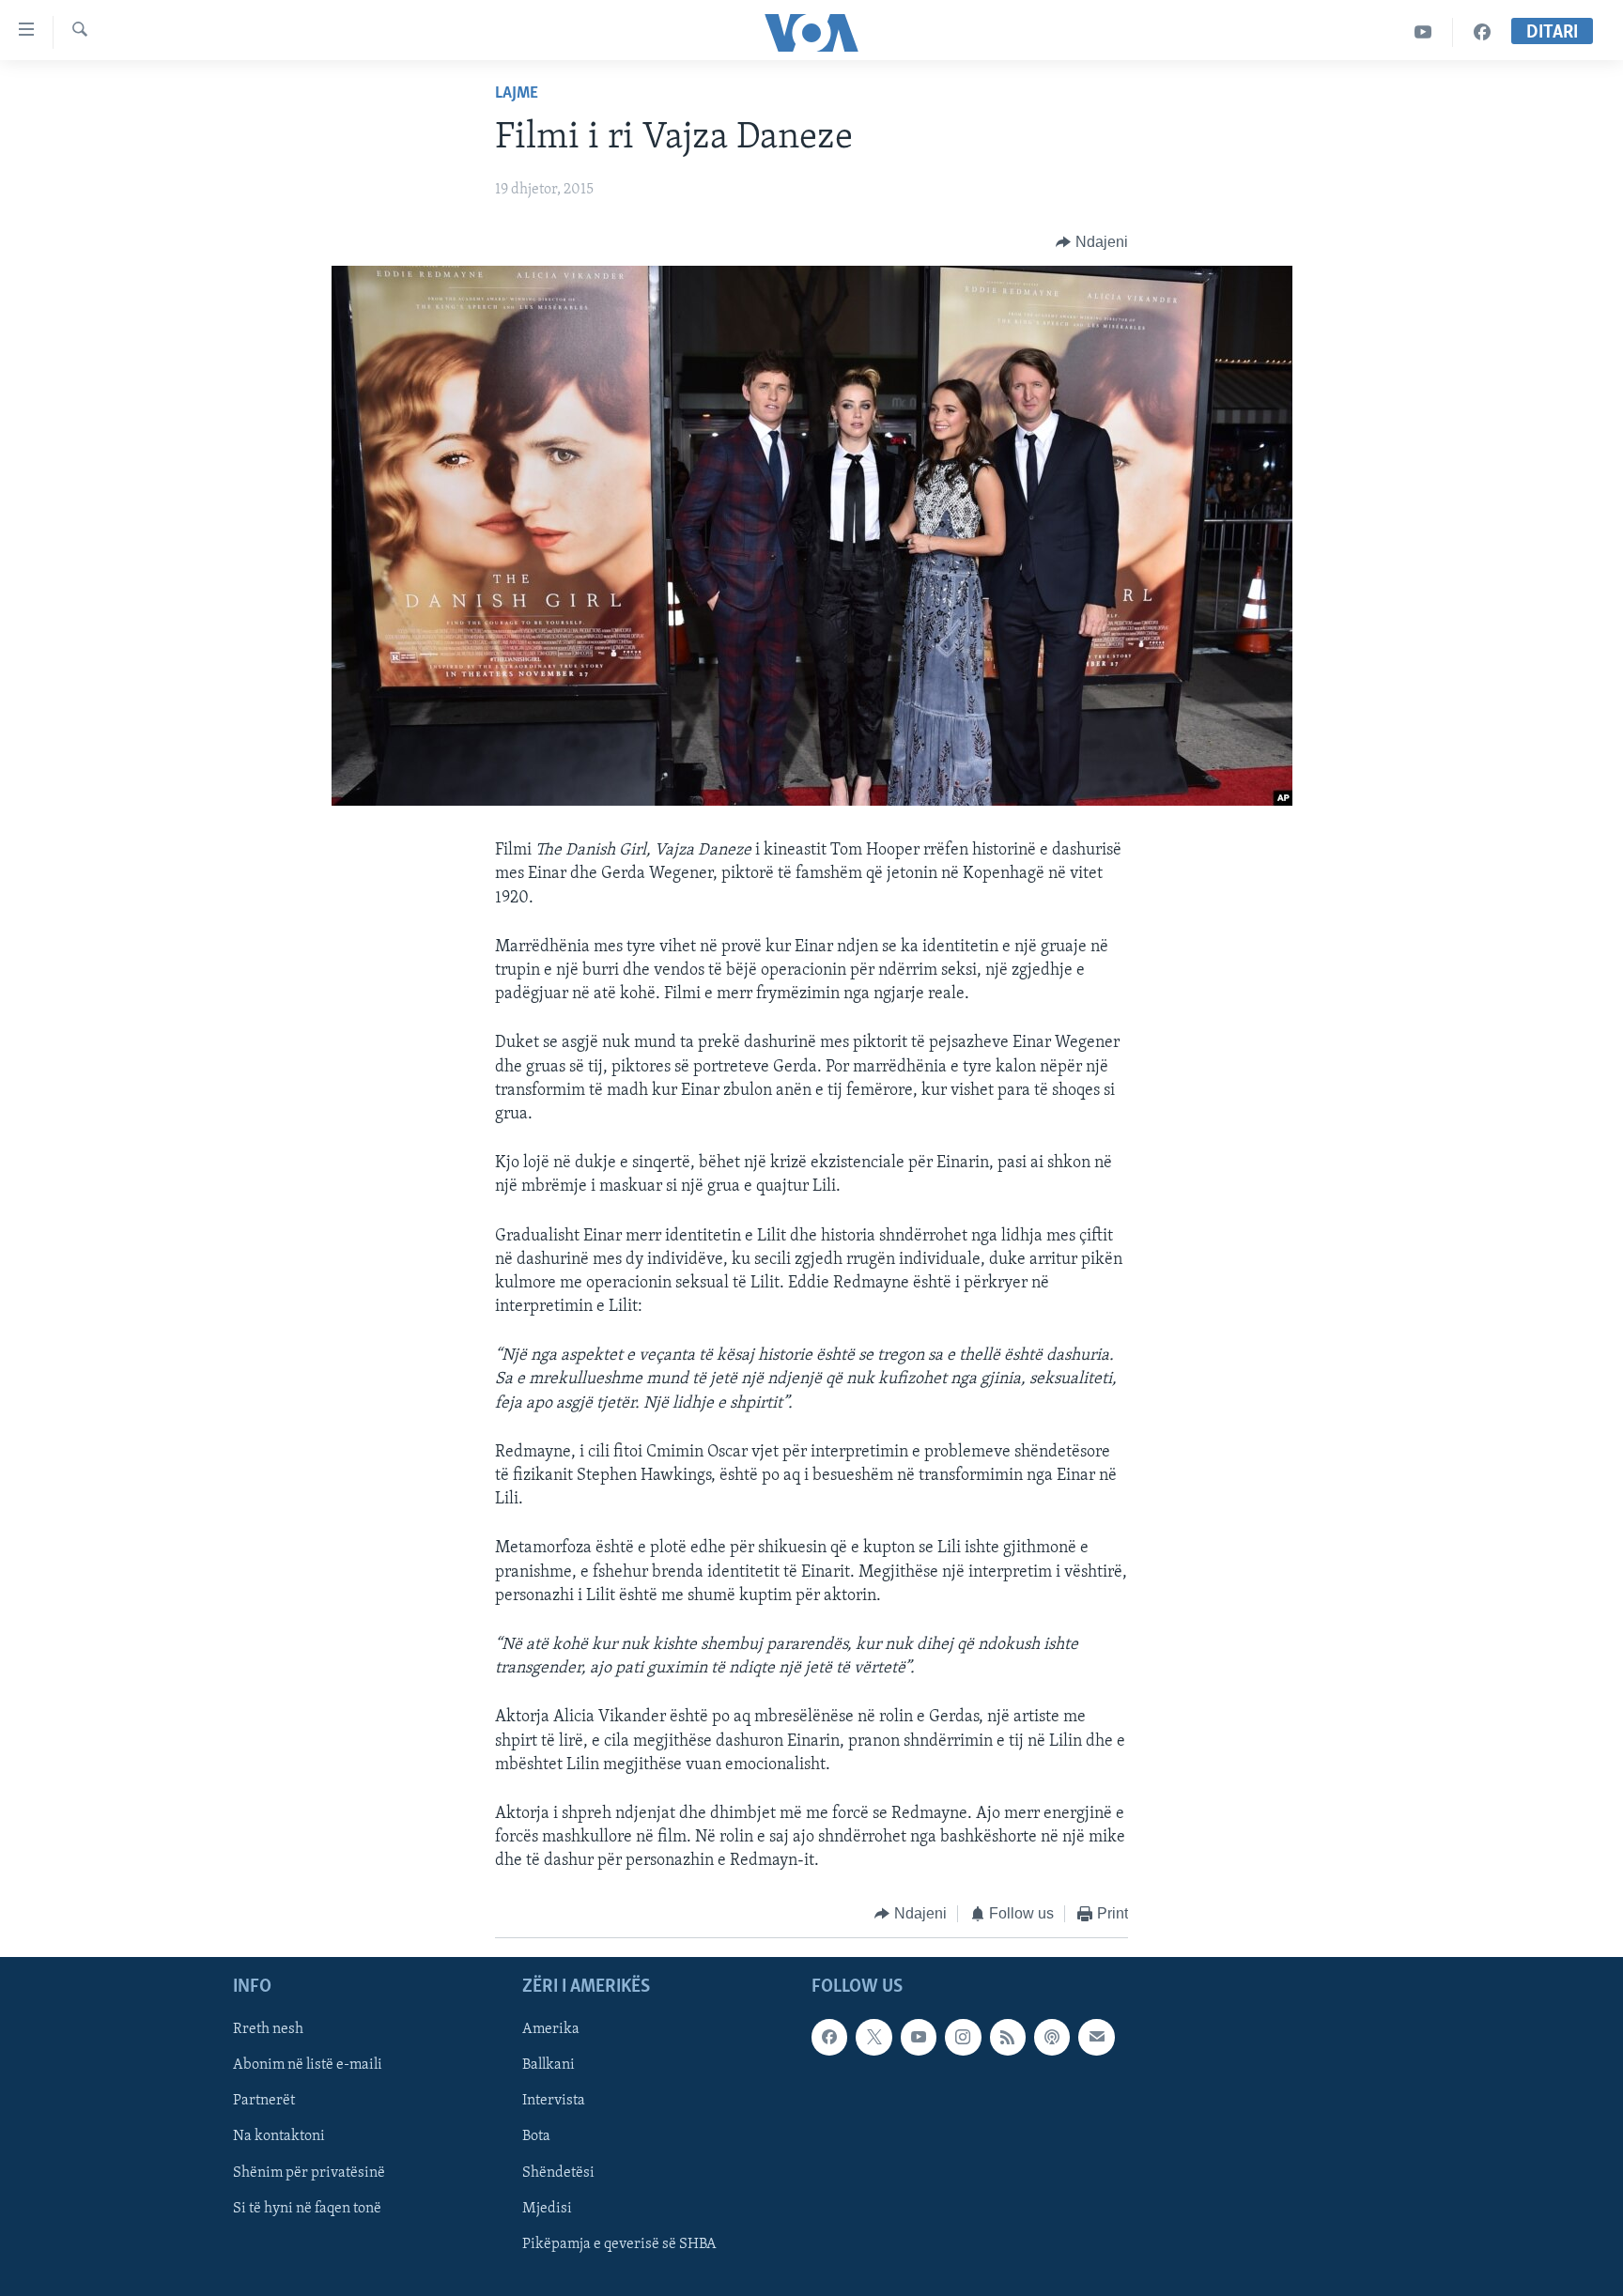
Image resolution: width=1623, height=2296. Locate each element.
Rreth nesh (268, 2029)
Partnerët (264, 2101)
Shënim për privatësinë (309, 2172)
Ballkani (549, 2065)
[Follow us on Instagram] (963, 2037)
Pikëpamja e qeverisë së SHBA (619, 2244)
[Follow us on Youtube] (919, 2037)
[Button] (1092, 242)
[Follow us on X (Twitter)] (873, 2037)
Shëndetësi (558, 2172)
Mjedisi (547, 2209)
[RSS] (1008, 2037)
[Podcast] (1052, 2037)
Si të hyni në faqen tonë (307, 2209)
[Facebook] (1482, 32)
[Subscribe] (1096, 2037)
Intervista (554, 2101)
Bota (536, 2136)
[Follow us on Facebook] (829, 2037)
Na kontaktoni (279, 2136)
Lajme (517, 94)
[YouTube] (1423, 32)
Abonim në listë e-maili (308, 2065)
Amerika (551, 2029)
